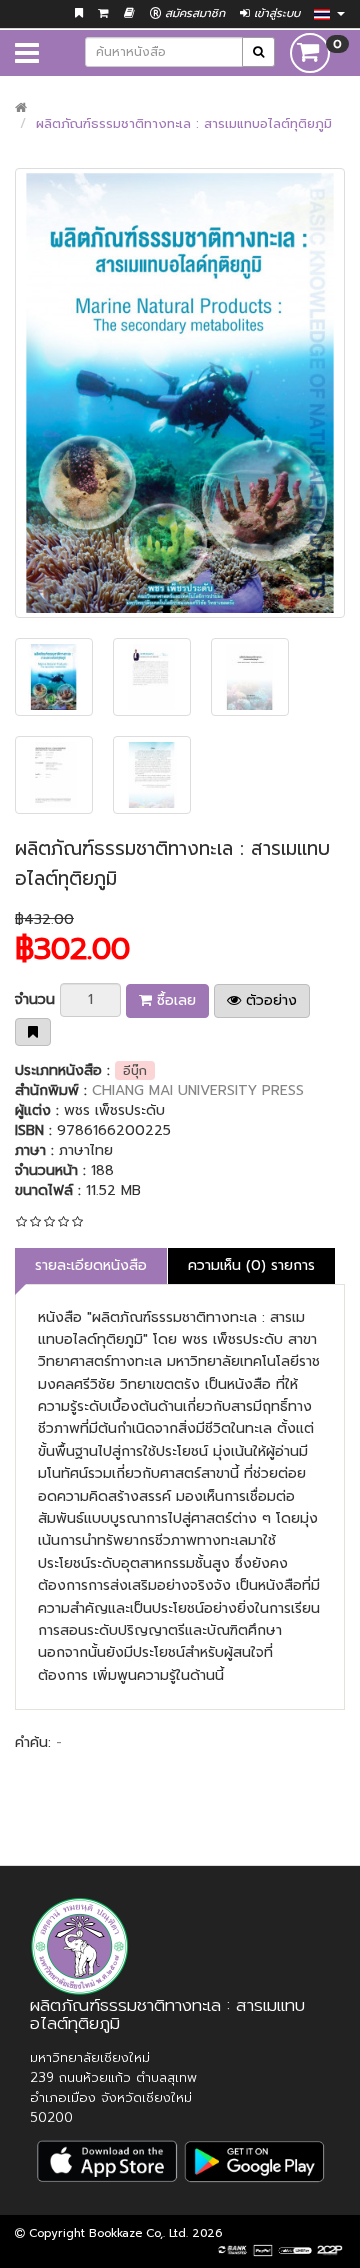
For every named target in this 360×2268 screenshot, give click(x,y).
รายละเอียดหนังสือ (91, 1265)
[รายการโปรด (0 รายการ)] (79, 13)
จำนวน (35, 999)
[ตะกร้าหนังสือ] (103, 13)
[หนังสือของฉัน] (129, 13)
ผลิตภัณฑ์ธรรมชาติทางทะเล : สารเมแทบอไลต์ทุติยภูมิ (184, 123)
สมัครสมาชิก (193, 13)
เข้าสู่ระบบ (275, 13)
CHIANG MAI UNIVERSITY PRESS (198, 1090)
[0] (310, 52)
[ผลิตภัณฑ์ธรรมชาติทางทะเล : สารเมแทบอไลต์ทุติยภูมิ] (180, 393)
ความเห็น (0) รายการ (251, 1265)
